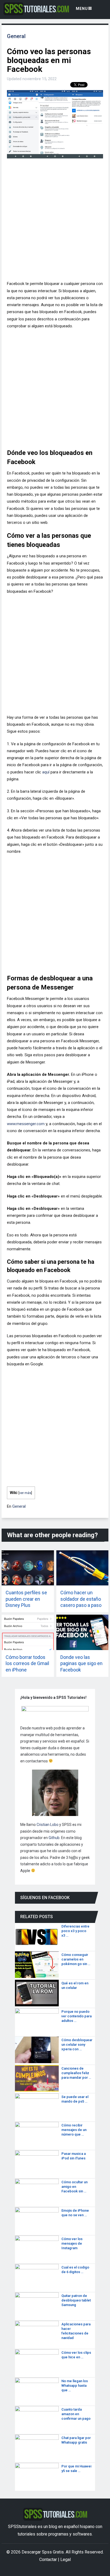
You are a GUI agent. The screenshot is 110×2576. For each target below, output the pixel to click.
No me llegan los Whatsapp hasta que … (75, 2386)
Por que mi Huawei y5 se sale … (76, 2468)
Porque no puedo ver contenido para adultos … (76, 2016)
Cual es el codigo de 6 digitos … (75, 2270)
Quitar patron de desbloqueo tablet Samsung (76, 2300)
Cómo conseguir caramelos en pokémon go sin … (76, 1959)
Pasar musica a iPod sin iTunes (74, 2156)
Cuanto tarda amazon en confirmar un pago (76, 2414)
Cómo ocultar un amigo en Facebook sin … (74, 2187)
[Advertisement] (55, 222)
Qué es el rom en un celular (75, 1985)
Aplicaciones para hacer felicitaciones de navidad (76, 2331)
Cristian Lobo (48, 1825)
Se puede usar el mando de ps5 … (75, 2099)
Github (54, 1838)
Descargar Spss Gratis (43, 2552)
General (16, 36)
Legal (66, 2560)
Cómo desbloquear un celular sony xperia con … (77, 2045)
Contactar (48, 2560)
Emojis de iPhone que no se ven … (75, 2213)
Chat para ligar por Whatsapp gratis (76, 2440)
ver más (25, 1493)
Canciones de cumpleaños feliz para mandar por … (76, 2073)
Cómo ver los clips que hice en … (76, 2355)
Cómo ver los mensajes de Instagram (72, 2243)
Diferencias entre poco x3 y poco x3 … (75, 1931)
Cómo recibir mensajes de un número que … (74, 2130)
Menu (82, 9)
